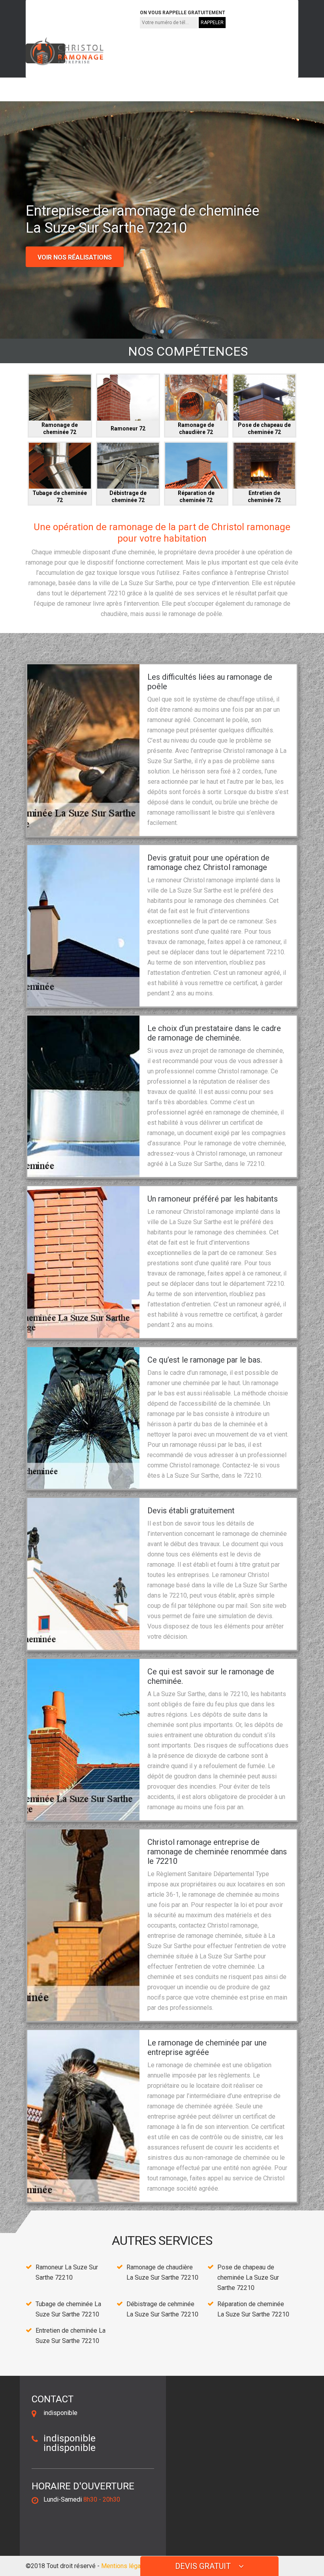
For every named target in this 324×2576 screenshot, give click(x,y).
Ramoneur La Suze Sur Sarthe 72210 (67, 2272)
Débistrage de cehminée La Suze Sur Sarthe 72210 (162, 2309)
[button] (154, 332)
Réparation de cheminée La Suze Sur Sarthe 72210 (253, 2309)
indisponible (53, 18)
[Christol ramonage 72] (65, 51)
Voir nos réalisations (75, 257)
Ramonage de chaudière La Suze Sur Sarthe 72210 (162, 2272)
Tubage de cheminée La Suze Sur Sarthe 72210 (68, 2309)
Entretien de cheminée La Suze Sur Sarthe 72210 (71, 2336)
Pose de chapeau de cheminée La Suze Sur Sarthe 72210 (248, 2277)
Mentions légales (125, 2566)
